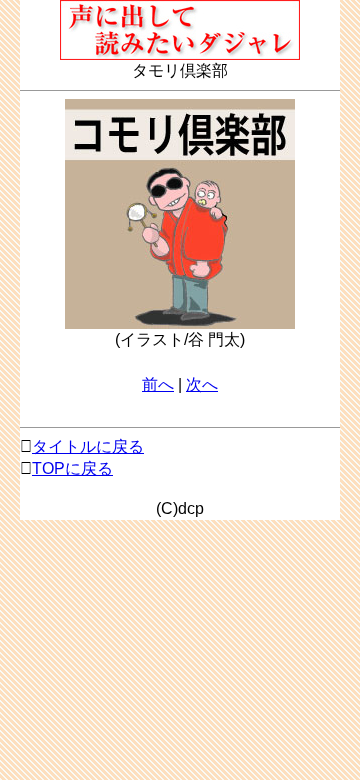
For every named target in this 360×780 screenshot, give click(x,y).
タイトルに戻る (88, 446)
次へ (202, 384)
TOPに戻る (72, 468)
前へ (158, 384)
